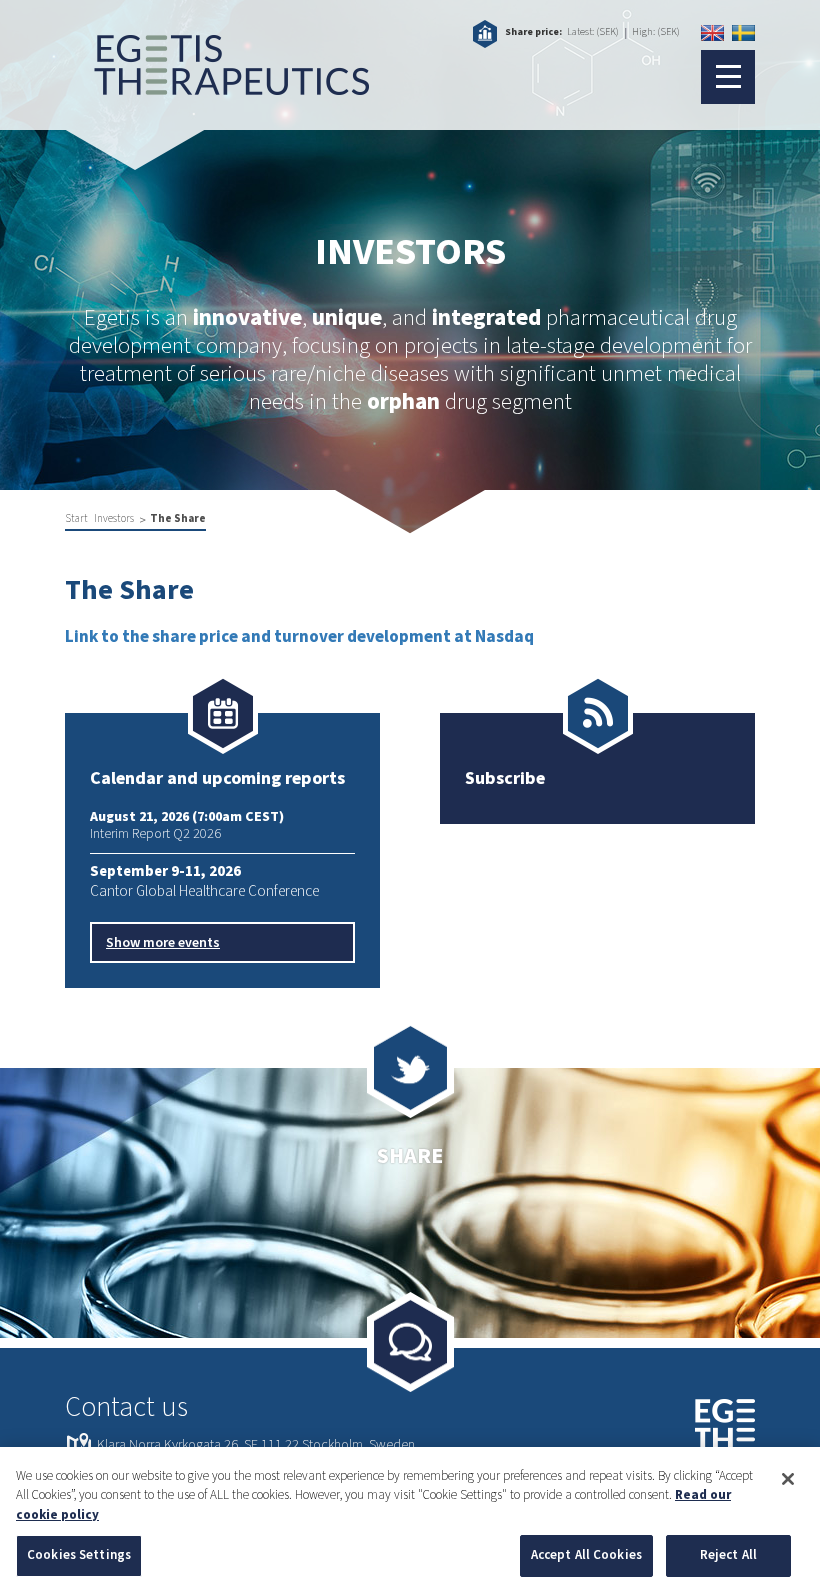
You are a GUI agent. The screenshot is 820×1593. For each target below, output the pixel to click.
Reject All (728, 1555)
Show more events (163, 943)
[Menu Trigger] (728, 77)
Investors (114, 518)
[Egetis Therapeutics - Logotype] (217, 85)
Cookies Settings (79, 1555)
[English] (712, 33)
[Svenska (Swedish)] (743, 33)
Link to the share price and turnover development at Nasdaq (299, 637)
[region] (410, 1520)
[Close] (788, 1479)
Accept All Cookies (586, 1555)
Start (76, 518)
